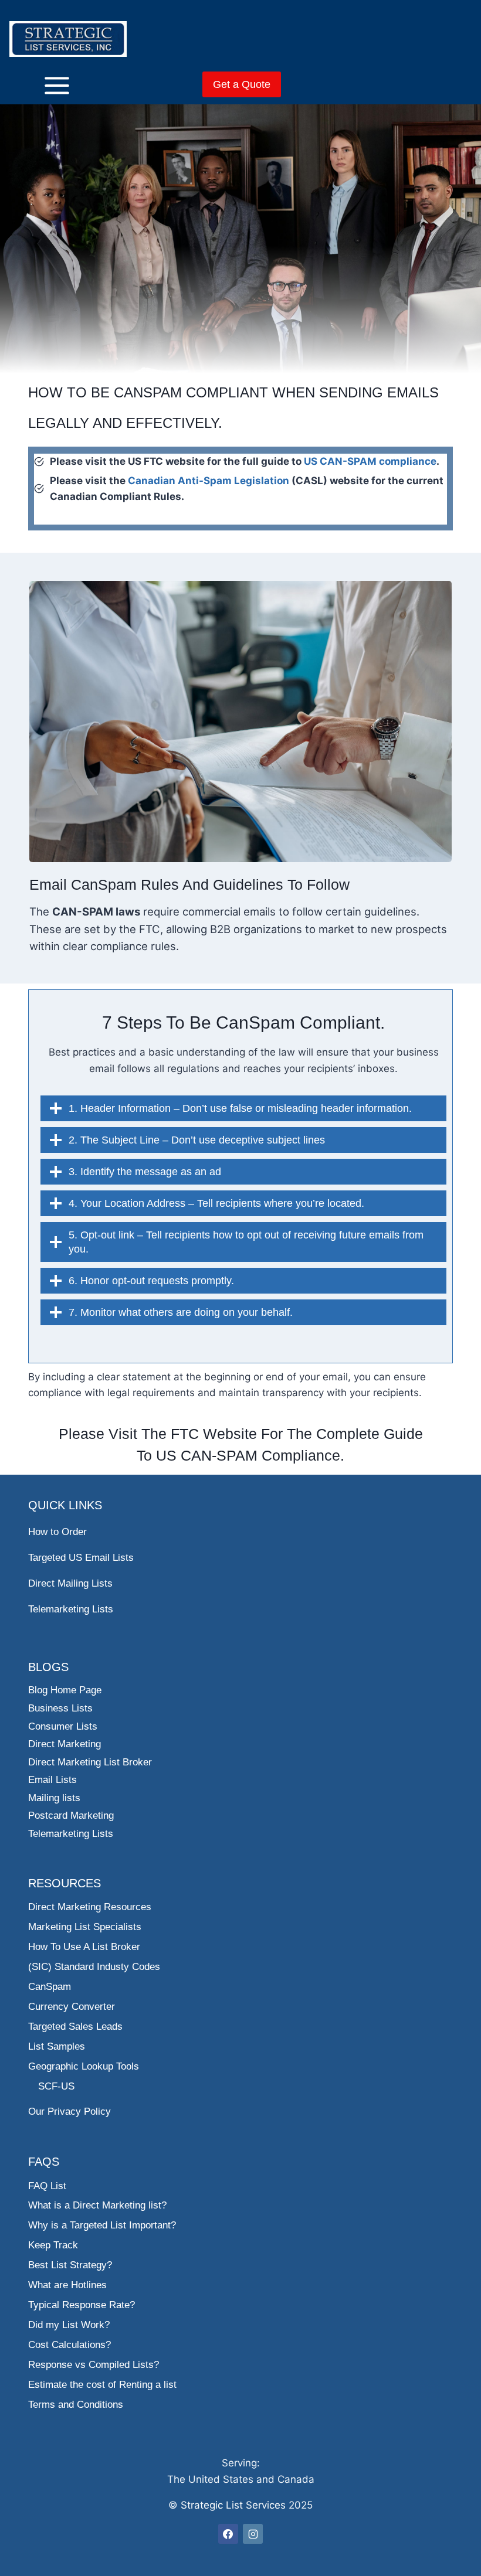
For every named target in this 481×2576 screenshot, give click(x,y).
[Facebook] (228, 2534)
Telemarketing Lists (71, 1609)
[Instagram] (253, 2534)
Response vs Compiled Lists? (94, 2365)
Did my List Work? (69, 2325)
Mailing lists (54, 1798)
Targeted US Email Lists (81, 1558)
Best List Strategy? (70, 2265)
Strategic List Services (233, 2505)
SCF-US (56, 2086)
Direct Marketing (65, 1744)
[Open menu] (39, 85)
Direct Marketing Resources (90, 1907)
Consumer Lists (63, 1726)
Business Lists (60, 1708)
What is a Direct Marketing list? (97, 2205)
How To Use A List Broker (84, 1947)
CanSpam (50, 1987)
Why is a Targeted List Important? (102, 2225)
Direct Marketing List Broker (90, 1762)
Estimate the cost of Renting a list (102, 2385)
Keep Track (53, 2245)
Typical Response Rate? (82, 2305)
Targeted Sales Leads (75, 2027)
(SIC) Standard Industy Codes (94, 1967)
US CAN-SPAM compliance (370, 461)
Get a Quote (242, 84)
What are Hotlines (67, 2285)
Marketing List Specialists (85, 1927)
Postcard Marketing (71, 1816)
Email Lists (52, 1780)
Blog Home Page (65, 1690)
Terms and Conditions (76, 2405)
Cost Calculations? (70, 2345)
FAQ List (47, 2186)
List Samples (57, 2046)
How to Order (57, 1532)
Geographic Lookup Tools (84, 2066)
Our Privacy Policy (70, 2111)
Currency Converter (72, 2007)
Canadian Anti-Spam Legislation (209, 481)
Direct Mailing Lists (70, 1583)
